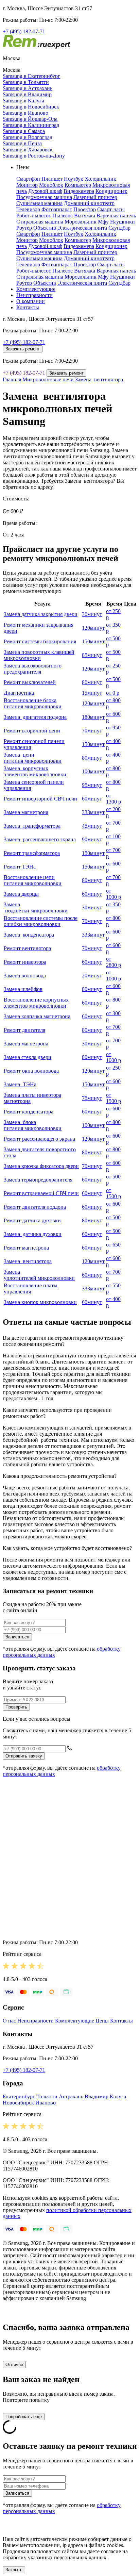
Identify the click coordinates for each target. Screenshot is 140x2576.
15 (92, 693)
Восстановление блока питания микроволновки (33, 703)
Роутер (24, 228)
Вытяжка (85, 216)
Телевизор (28, 209)
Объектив (45, 228)
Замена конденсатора (29, 935)
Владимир (97, 2096)
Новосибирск (18, 2103)
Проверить (16, 1707)
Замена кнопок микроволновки (40, 1302)
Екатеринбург (19, 2096)
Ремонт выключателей (30, 682)
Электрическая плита (82, 228)
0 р (113, 693)
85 (92, 655)
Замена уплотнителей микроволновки (39, 1275)
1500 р (113, 1098)
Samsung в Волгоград (28, 137)
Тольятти (47, 2096)
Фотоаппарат (57, 209)
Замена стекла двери (28, 1057)
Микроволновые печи (48, 379)
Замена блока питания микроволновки (33, 1125)
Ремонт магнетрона (26, 1248)
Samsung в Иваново (25, 113)
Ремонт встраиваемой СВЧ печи (41, 1193)
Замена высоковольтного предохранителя (33, 669)
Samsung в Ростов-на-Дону (34, 156)
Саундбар (119, 228)
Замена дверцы (21, 894)
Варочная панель (116, 216)
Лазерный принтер (95, 197)
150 (93, 641)
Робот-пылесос (34, 216)
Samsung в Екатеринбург (31, 76)
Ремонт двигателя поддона (35, 1207)
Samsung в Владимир (27, 94)
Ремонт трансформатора (32, 853)
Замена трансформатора (32, 826)
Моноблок (51, 185)
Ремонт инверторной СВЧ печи (40, 799)
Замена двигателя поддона (35, 717)
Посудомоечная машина (44, 197)
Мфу (103, 222)
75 (92, 1098)
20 (92, 976)
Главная (12, 379)
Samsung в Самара (24, 131)
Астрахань (71, 2096)
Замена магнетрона (26, 812)
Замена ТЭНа (20, 1084)
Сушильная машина (39, 203)
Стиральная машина (40, 222)
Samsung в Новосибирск (31, 107)
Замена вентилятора (99, 379)
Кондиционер (111, 191)
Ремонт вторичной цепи (32, 731)
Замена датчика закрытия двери (41, 614)
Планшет (52, 179)
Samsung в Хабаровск (28, 150)
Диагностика (19, 693)
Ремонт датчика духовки (32, 1220)
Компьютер (78, 185)
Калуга (118, 2096)
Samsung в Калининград (31, 125)
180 (93, 717)
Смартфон (28, 179)
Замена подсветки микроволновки (36, 907)
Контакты (28, 307)
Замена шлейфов (23, 989)
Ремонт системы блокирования (40, 641)
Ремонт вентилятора (27, 948)
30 (92, 614)
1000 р (113, 894)
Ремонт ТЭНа (20, 867)
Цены (102, 2021)
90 (92, 839)
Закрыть (14, 2570)
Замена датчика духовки (33, 1234)
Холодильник (100, 179)
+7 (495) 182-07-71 (24, 31)
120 (93, 628)
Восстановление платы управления (31, 1289)
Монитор (27, 185)
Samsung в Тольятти (26, 82)
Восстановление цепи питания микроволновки (33, 880)
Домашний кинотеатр (89, 203)
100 (93, 771)
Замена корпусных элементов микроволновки (35, 771)
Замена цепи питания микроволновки (33, 758)
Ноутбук (74, 179)
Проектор (85, 209)
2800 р (113, 962)
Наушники (122, 222)
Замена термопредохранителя (38, 1180)
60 (92, 799)
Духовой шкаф (45, 191)
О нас (9, 2021)
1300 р (113, 799)
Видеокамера (79, 191)
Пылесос (63, 216)
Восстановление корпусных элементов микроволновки (36, 1003)
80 (92, 682)
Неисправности (34, 295)
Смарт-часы (111, 209)
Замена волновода (25, 976)
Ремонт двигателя (24, 1030)
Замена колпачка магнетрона (37, 1016)
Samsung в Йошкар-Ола (30, 119)
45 (92, 826)
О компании (31, 301)
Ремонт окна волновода (31, 1071)
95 (92, 785)
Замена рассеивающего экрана (40, 839)
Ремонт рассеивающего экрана (39, 1139)
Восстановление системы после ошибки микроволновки (41, 921)
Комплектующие (36, 289)
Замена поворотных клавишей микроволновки (39, 655)
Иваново (46, 2103)
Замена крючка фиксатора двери (41, 1166)
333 (93, 812)
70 (92, 731)
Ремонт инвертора (25, 962)
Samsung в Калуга (23, 101)
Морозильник (81, 222)
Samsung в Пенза (22, 143)
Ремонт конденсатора (29, 1112)
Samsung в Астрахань (28, 88)
